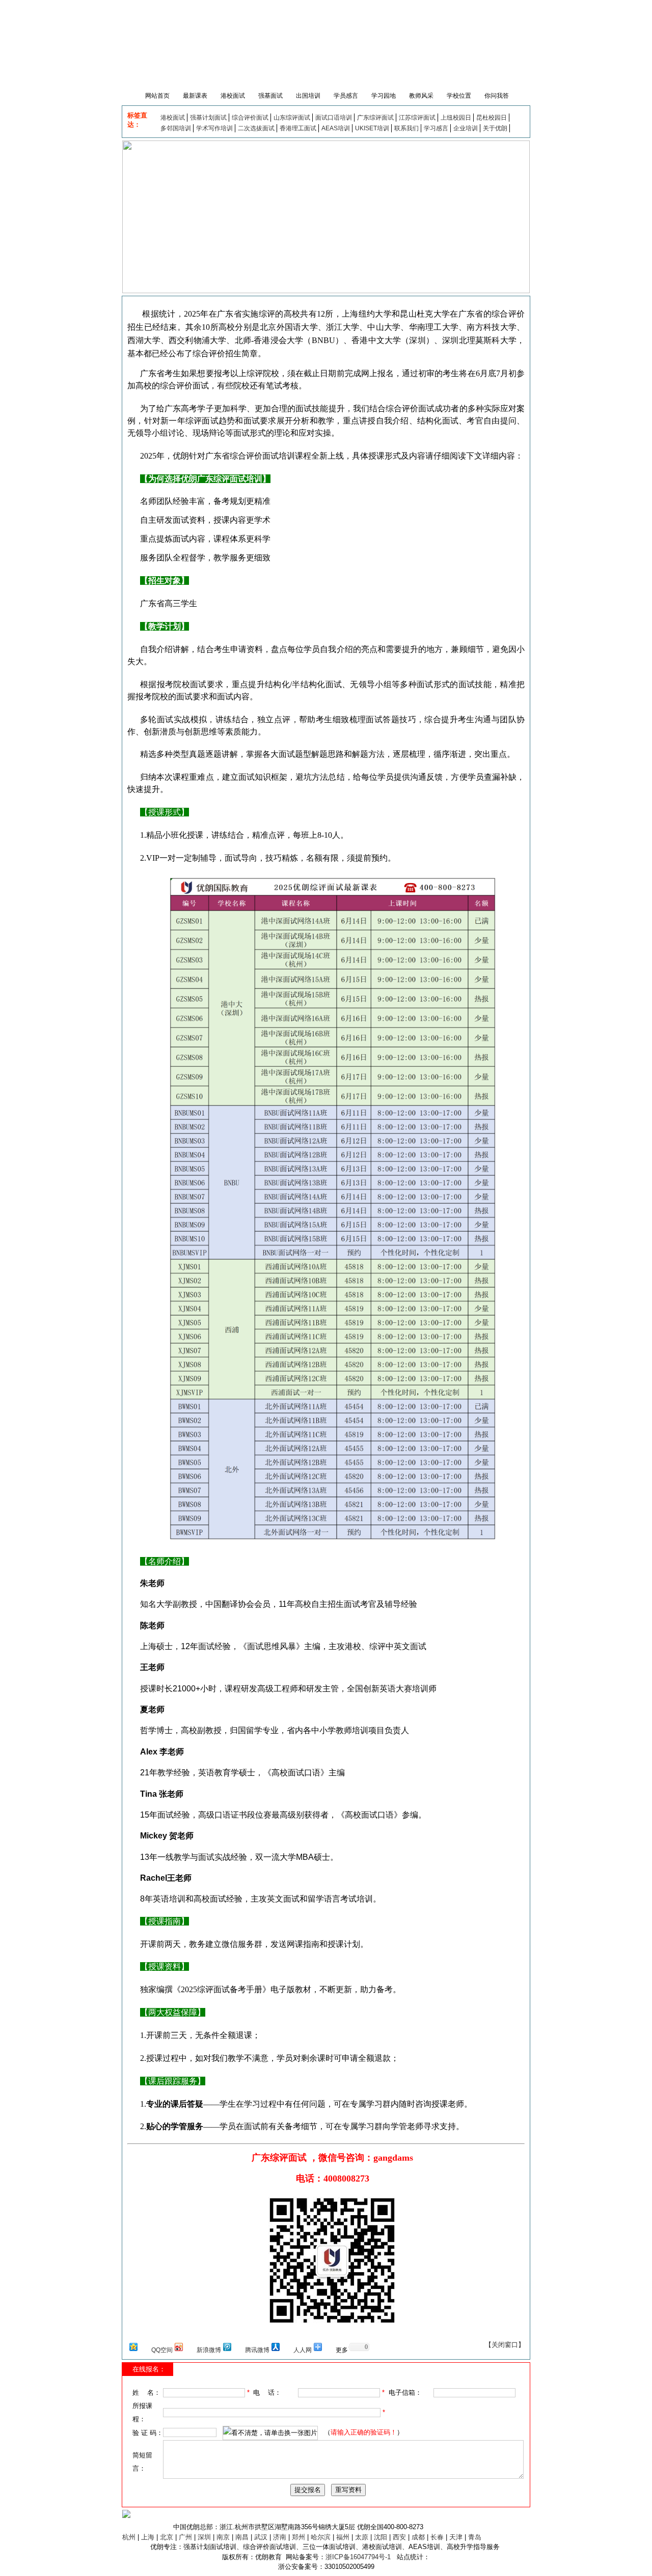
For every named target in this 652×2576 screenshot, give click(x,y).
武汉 (261, 2537)
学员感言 (346, 96)
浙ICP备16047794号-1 (358, 2557)
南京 (223, 2537)
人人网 (303, 2350)
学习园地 (384, 96)
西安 (399, 2537)
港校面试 (233, 96)
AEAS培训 (336, 128)
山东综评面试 (292, 118)
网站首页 (157, 96)
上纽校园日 (456, 118)
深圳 (204, 2537)
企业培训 (466, 128)
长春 (437, 2537)
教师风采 (421, 96)
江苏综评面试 (417, 118)
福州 (343, 2537)
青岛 (475, 2537)
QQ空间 (162, 2350)
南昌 (242, 2537)
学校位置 (459, 96)
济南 (280, 2537)
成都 (418, 2537)
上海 (148, 2537)
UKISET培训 (372, 128)
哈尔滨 (321, 2537)
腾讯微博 (257, 2350)
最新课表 (195, 96)
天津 (456, 2537)
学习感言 (436, 128)
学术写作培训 (214, 128)
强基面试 (270, 96)
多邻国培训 (176, 128)
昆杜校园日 (492, 118)
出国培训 (308, 96)
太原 (362, 2537)
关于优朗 (495, 128)
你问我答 (497, 96)
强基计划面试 (208, 118)
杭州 (129, 2537)
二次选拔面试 (256, 128)
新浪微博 (209, 2350)
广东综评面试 (375, 118)
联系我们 (406, 128)
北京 (167, 2537)
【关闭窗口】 (505, 2345)
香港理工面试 (298, 128)
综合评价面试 (250, 118)
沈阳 (381, 2537)
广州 (185, 2537)
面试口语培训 (334, 118)
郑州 (298, 2537)
